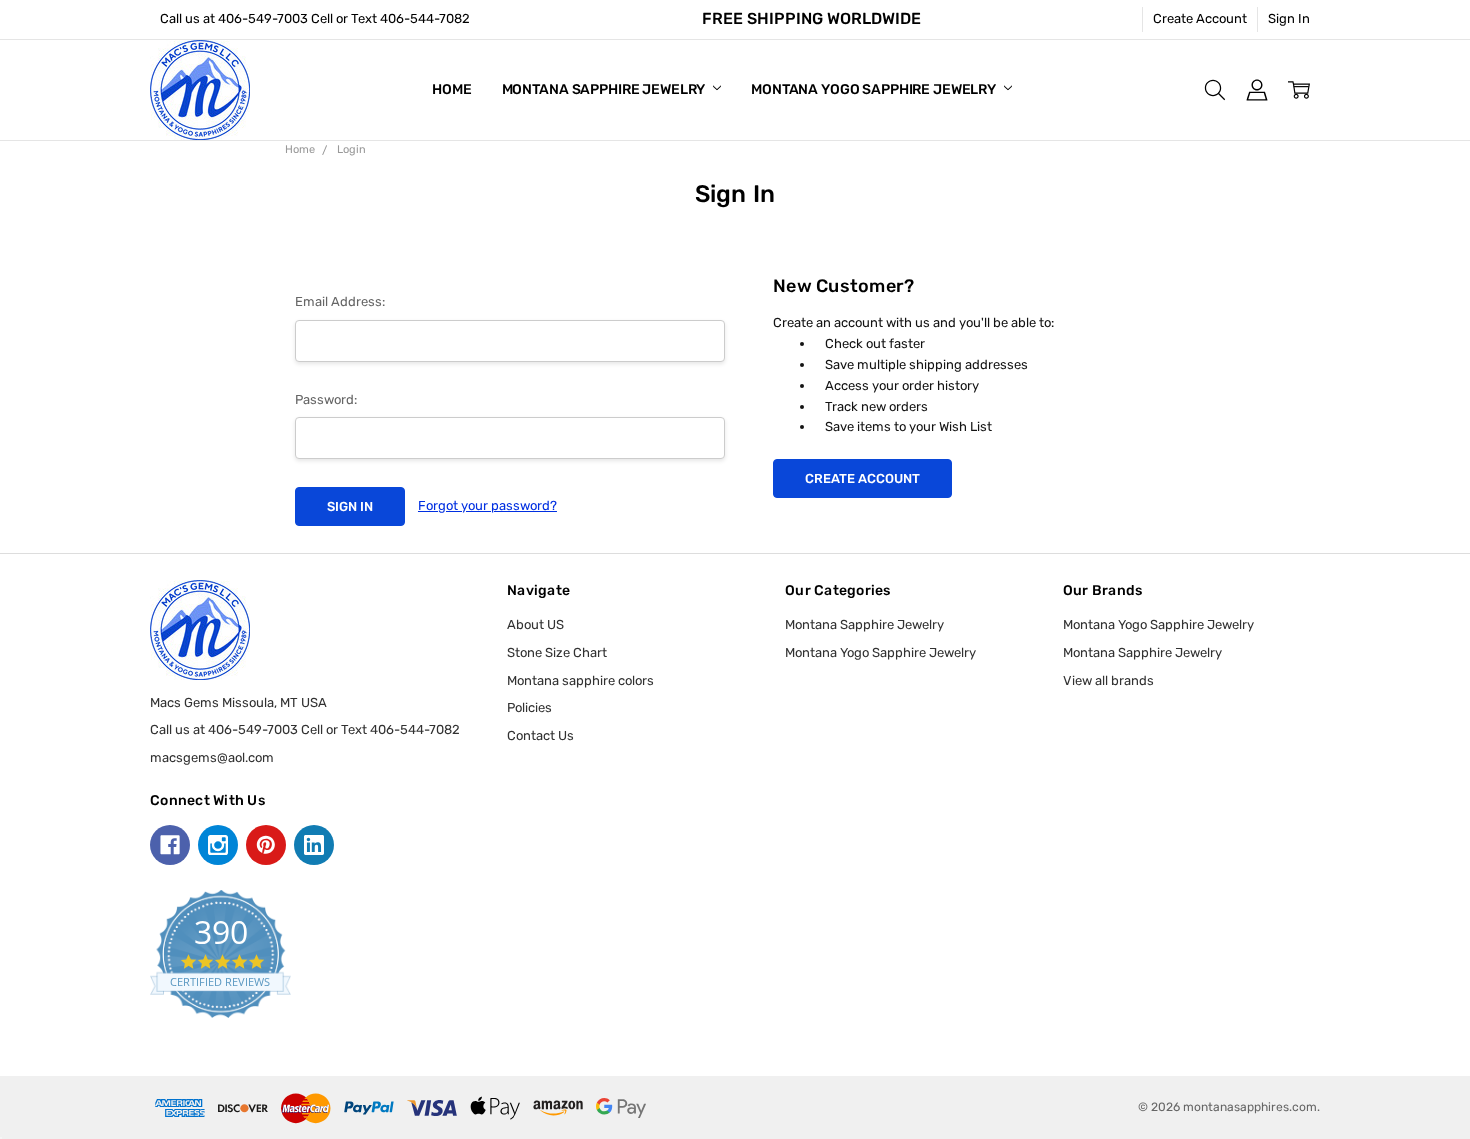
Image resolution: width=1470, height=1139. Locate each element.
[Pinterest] (266, 845)
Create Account (1200, 18)
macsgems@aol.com (212, 757)
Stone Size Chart (557, 652)
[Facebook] (170, 845)
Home (451, 89)
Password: (326, 399)
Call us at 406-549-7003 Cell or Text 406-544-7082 (315, 18)
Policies (529, 707)
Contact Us (540, 735)
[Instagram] (218, 845)
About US (535, 624)
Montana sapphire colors (580, 680)
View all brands (1108, 680)
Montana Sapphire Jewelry (605, 89)
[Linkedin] (314, 845)
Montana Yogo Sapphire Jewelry (875, 89)
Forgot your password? (487, 505)
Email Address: (340, 301)
